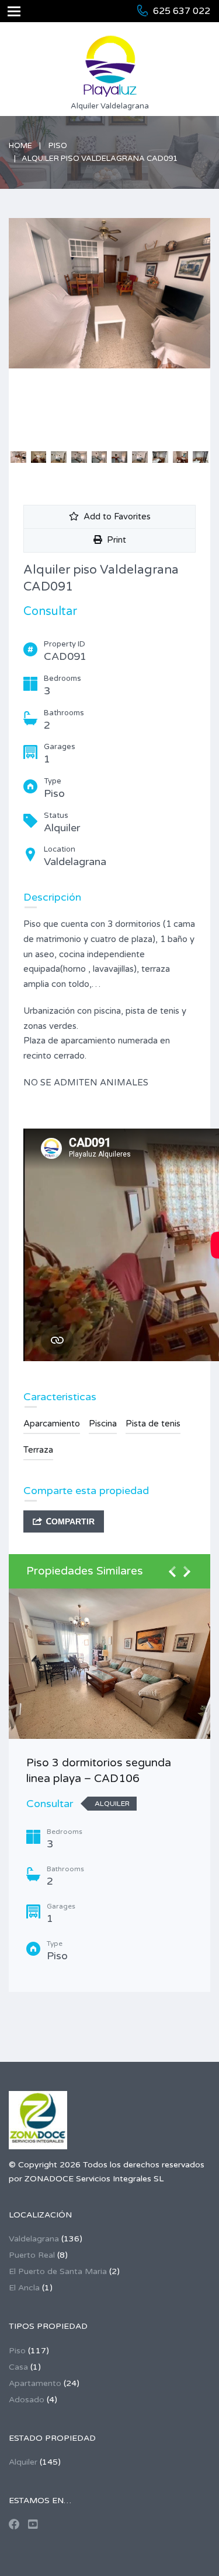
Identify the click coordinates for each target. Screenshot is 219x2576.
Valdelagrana (34, 2239)
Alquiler (23, 2462)
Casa (18, 2367)
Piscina (103, 1424)
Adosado (27, 2400)
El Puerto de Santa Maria (58, 2271)
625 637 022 (182, 11)
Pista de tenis (153, 1424)
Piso (58, 146)
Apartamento (35, 2383)
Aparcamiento (52, 1424)
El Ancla (24, 2288)
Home (20, 146)
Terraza (38, 1450)
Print (114, 540)
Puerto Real (32, 2255)
